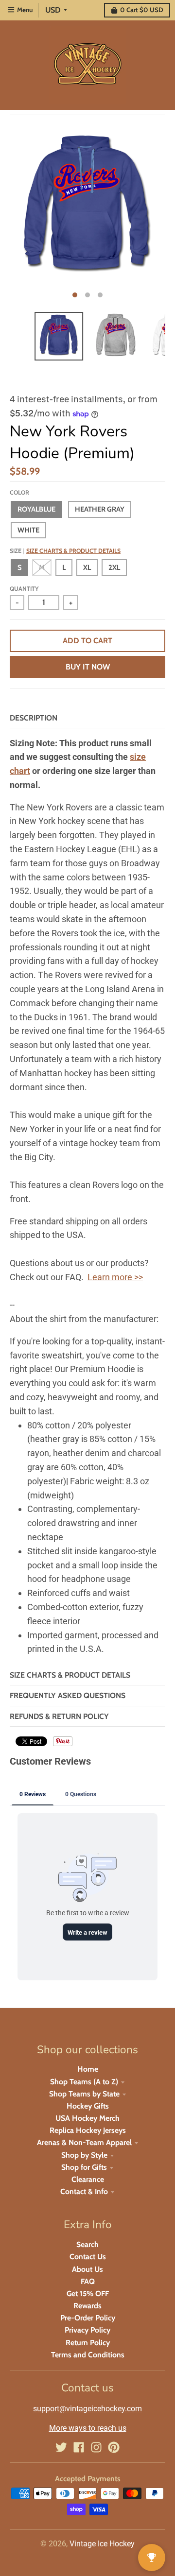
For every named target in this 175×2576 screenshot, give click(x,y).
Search (87, 2244)
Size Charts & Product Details (73, 551)
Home (88, 2069)
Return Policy (88, 2343)
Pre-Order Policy (88, 2318)
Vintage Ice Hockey (102, 2544)
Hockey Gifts (88, 2106)
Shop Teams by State (84, 2094)
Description (34, 718)
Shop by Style (84, 2155)
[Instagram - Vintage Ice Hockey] (96, 2447)
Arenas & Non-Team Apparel (84, 2142)
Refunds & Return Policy (59, 1716)
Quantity (24, 589)
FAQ (88, 2281)
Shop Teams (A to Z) (84, 2082)
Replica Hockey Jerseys (88, 2130)
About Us (87, 2269)
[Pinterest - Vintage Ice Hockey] (114, 2447)
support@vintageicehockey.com (87, 2409)
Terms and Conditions (88, 2355)
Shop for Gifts (84, 2167)
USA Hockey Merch (87, 2118)
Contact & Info (84, 2191)
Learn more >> (115, 1277)
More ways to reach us (88, 2428)
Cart (142, 10)
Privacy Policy (87, 2330)
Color (19, 492)
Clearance (88, 2179)
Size (65, 551)
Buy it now (88, 667)
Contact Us (88, 2257)
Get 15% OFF (88, 2293)
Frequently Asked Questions (68, 1695)
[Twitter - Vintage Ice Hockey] (61, 2447)
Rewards (87, 2306)
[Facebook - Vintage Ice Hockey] (79, 2447)
